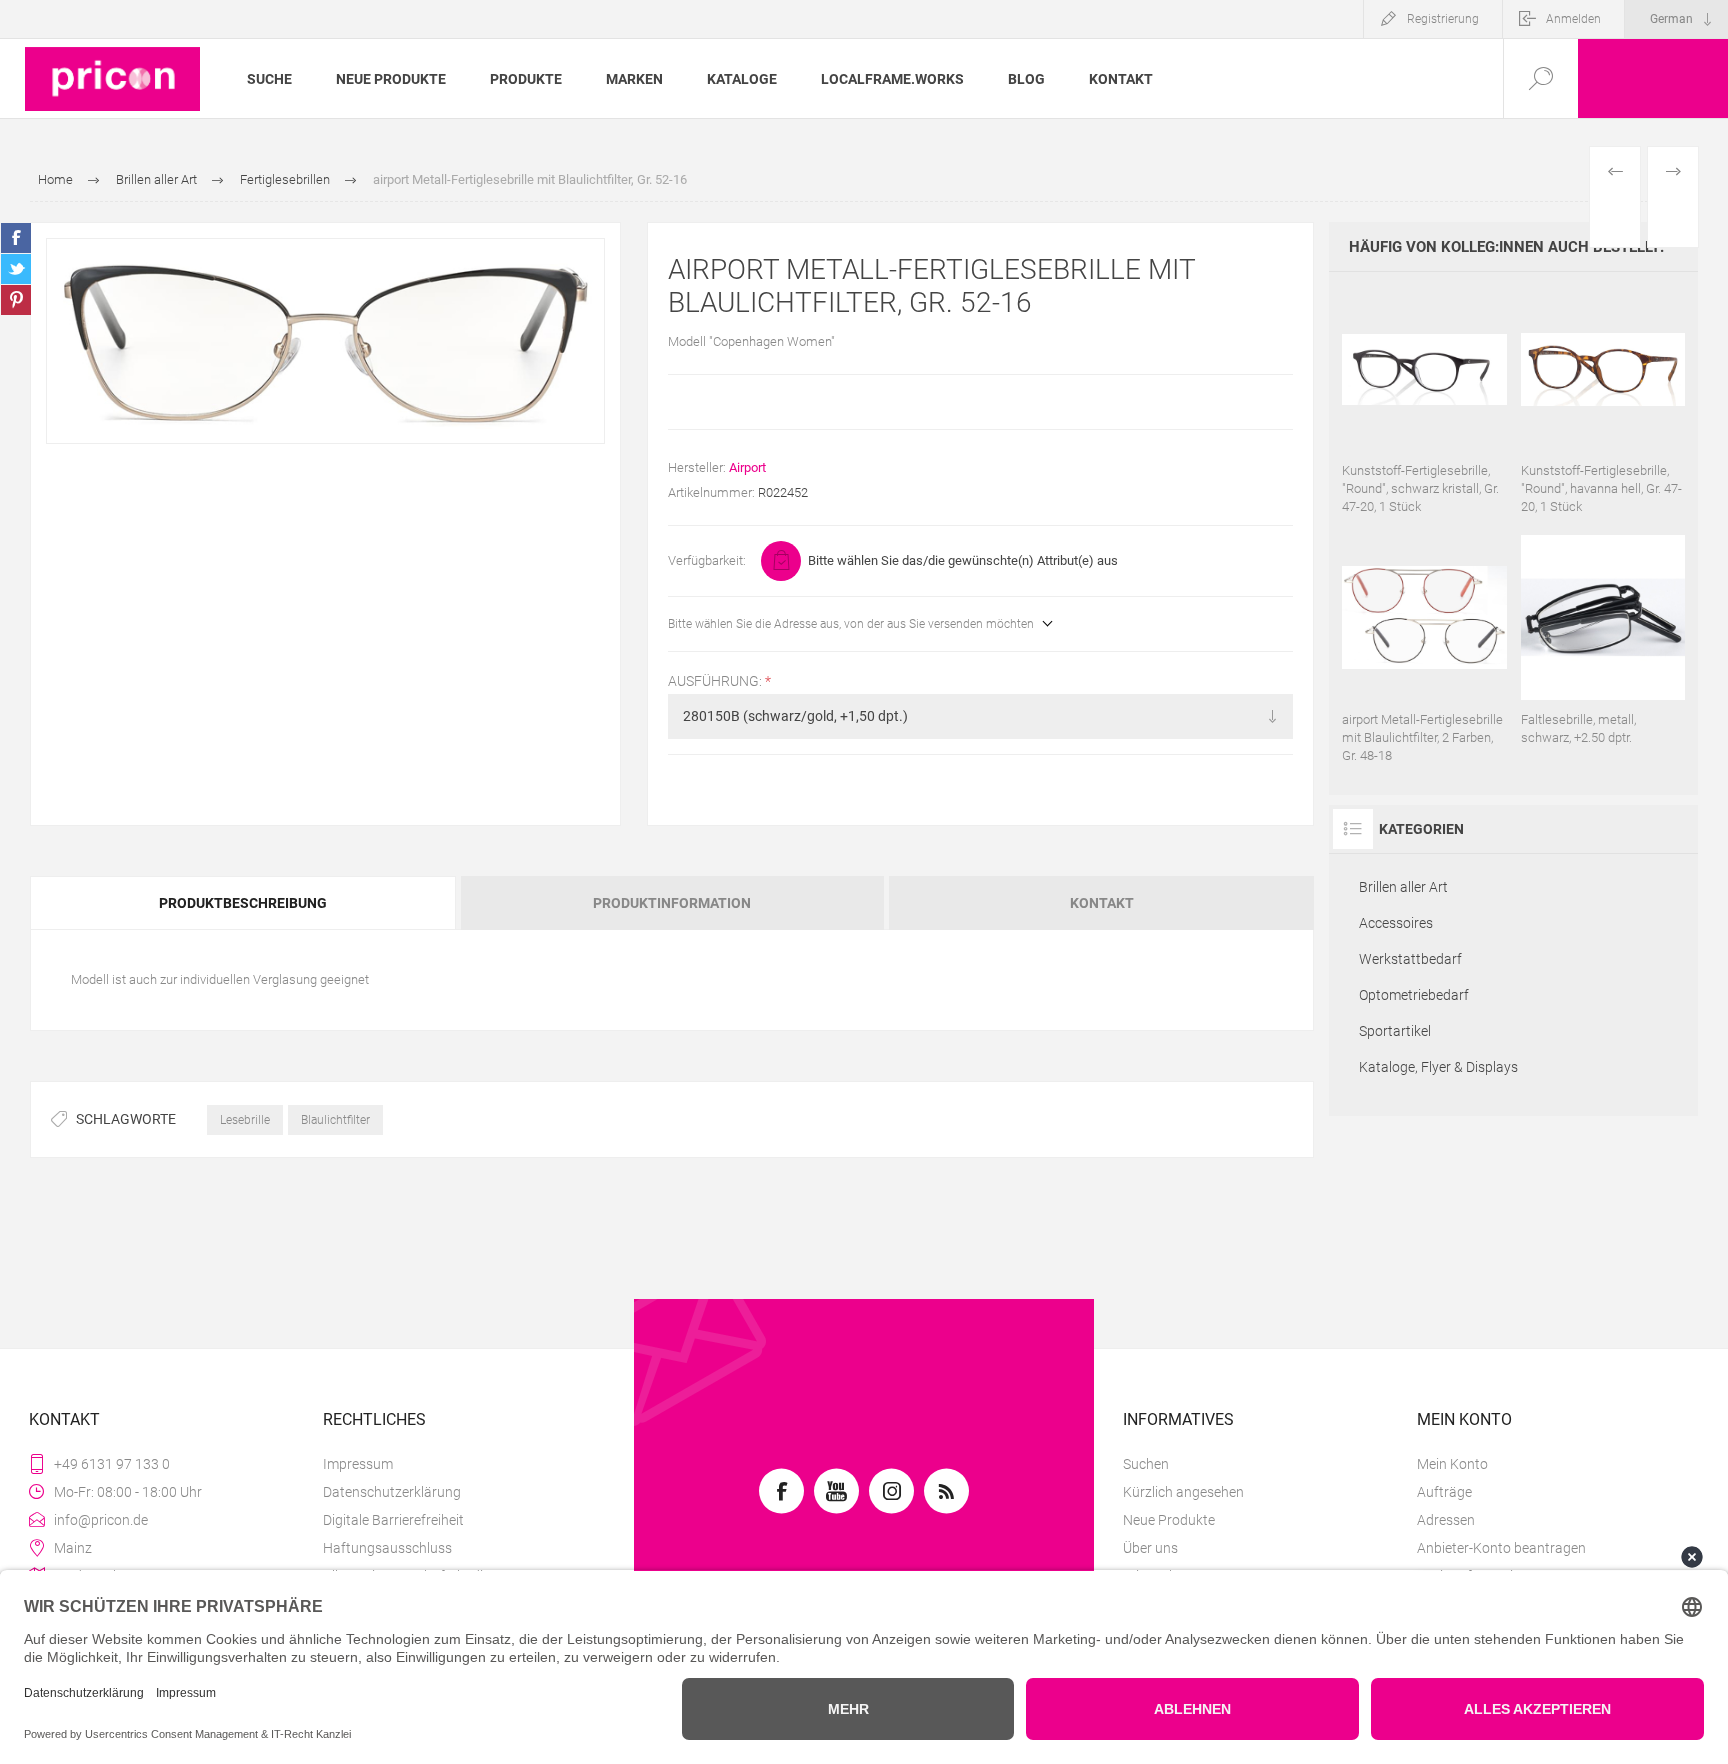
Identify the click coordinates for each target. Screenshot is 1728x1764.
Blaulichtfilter (335, 1120)
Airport (747, 467)
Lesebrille (245, 1120)
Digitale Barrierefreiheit (393, 1520)
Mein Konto (1452, 1464)
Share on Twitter (16, 269)
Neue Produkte (1169, 1520)
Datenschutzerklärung (392, 1492)
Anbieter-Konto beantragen (1501, 1548)
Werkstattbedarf (1410, 959)
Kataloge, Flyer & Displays (1438, 1067)
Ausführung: (716, 681)
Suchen (1146, 1464)
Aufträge (1444, 1492)
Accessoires (1396, 923)
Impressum (358, 1464)
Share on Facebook (16, 238)
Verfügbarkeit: (707, 560)
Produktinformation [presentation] (672, 903)
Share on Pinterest (16, 300)
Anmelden (1573, 19)
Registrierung (1443, 19)
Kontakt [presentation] (1102, 903)
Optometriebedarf (1414, 995)
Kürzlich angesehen (1183, 1492)
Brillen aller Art (1403, 887)
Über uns (1150, 1548)
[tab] (244, 903)
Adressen (1446, 1520)
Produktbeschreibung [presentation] (243, 903)
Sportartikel (1395, 1031)
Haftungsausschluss (387, 1548)
